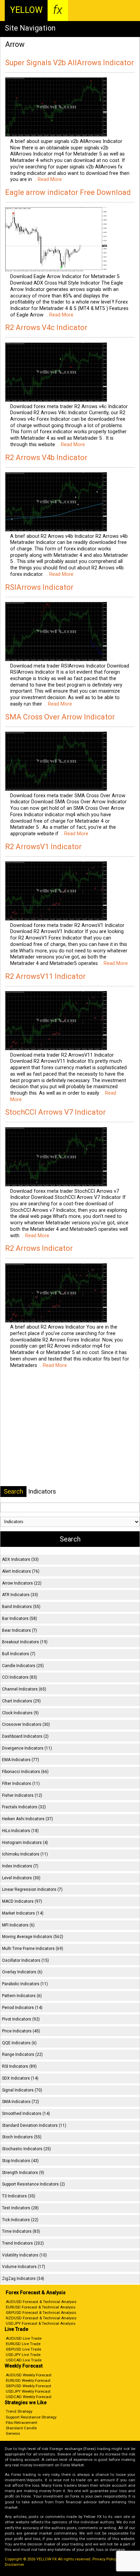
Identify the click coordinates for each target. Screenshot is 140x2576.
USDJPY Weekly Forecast (28, 2391)
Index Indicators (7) (20, 1866)
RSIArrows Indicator (39, 587)
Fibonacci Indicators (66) (25, 1772)
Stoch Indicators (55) (22, 2137)
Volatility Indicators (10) (24, 2255)
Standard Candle (21, 2428)
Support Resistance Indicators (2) (33, 2184)
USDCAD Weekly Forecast (29, 2397)
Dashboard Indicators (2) (25, 1736)
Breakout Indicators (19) (25, 1642)
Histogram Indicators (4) (25, 1843)
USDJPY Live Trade (23, 2355)
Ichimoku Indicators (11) (25, 1854)
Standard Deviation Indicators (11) (34, 2125)
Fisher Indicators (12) (22, 1795)
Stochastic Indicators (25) (27, 2149)
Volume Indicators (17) (24, 2267)
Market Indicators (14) (23, 1913)
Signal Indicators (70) (22, 2090)
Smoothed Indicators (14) (26, 2114)
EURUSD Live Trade (23, 2344)
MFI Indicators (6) (18, 1925)
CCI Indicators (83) (20, 1677)
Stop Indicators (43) (20, 2161)
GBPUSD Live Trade (23, 2349)
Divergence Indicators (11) (27, 1748)
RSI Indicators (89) (19, 2066)
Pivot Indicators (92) (21, 2019)
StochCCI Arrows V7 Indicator (55, 1112)
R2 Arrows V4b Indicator (46, 458)
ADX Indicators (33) (20, 1559)
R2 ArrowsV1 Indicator (43, 847)
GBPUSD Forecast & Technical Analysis (41, 2313)
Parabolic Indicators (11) (25, 1984)
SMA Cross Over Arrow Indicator (60, 717)
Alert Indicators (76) (21, 1571)
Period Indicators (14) (22, 2008)
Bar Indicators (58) (20, 1619)
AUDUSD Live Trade (24, 2338)
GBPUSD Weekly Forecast (29, 2386)
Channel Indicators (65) (24, 1689)
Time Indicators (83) (21, 2231)
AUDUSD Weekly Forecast (29, 2375)
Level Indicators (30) (21, 1878)
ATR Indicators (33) (20, 1595)
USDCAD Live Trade (24, 2360)
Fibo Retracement (22, 2423)
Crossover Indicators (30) (26, 1724)
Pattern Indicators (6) (22, 1996)
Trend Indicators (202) (23, 2243)
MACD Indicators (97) (22, 1901)
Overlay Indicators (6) (22, 1972)
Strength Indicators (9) (23, 2173)
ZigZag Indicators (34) (23, 2279)
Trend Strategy (19, 2411)
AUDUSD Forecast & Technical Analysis (41, 2302)
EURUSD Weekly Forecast (28, 2380)
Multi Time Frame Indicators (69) (33, 1949)
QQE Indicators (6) (19, 2043)
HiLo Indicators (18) (20, 1831)
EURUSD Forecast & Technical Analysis (41, 2307)
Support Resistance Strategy (31, 2417)
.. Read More (47, 179)
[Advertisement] (70, 1426)
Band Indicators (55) (21, 1607)
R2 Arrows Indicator (39, 1248)
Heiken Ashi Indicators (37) (28, 1819)
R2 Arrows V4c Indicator (46, 327)
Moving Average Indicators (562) (33, 1937)
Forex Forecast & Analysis (36, 2293)
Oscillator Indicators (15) (25, 1960)
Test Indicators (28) (20, 2208)
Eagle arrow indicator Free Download (68, 192)
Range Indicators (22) (22, 2054)
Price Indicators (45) (21, 2031)
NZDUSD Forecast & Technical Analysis (41, 2318)
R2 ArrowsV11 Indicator (45, 976)
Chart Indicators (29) (21, 1701)
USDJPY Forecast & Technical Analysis (41, 2323)
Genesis (13, 2433)
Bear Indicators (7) (20, 1630)
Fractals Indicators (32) (24, 1807)
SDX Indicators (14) (20, 2078)
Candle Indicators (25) (23, 1666)
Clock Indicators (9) (20, 1713)
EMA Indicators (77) (21, 1760)
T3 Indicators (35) (19, 2196)
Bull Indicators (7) (19, 1654)
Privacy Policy (105, 2559)
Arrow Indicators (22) (22, 1583)
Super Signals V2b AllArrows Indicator (69, 63)
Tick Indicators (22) (20, 2220)
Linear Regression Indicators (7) (32, 1889)
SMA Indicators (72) (21, 2102)
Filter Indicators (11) (21, 1784)
